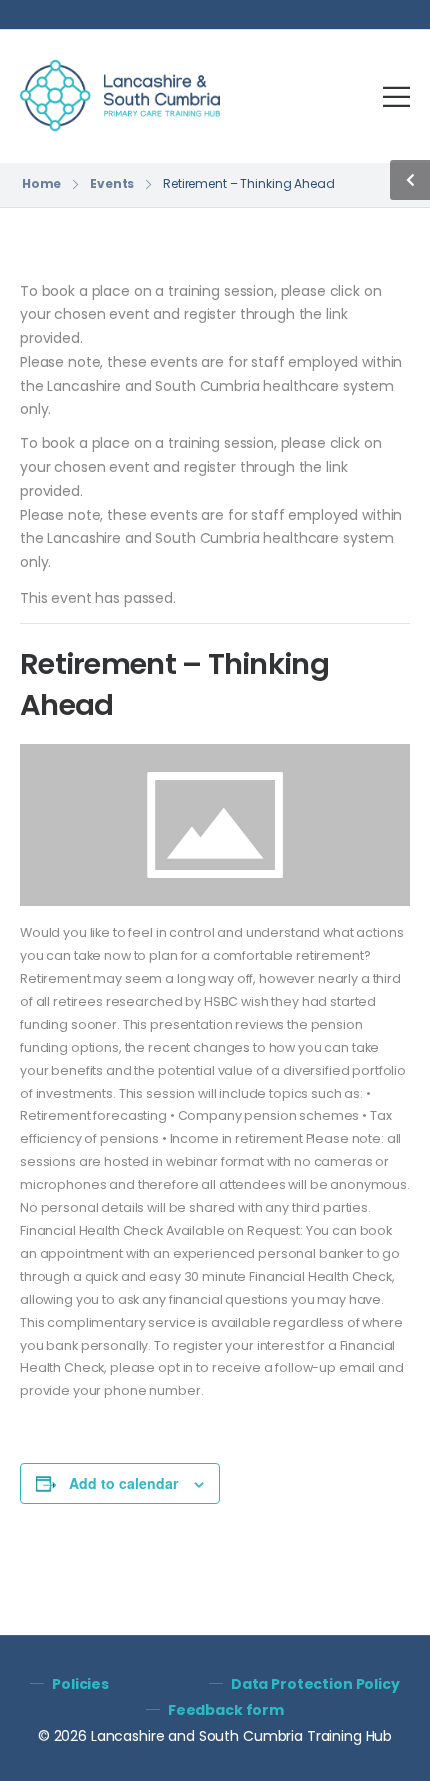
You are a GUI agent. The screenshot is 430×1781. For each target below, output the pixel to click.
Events (112, 183)
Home (42, 183)
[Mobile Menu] (396, 96)
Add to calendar (123, 1483)
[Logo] (120, 95)
